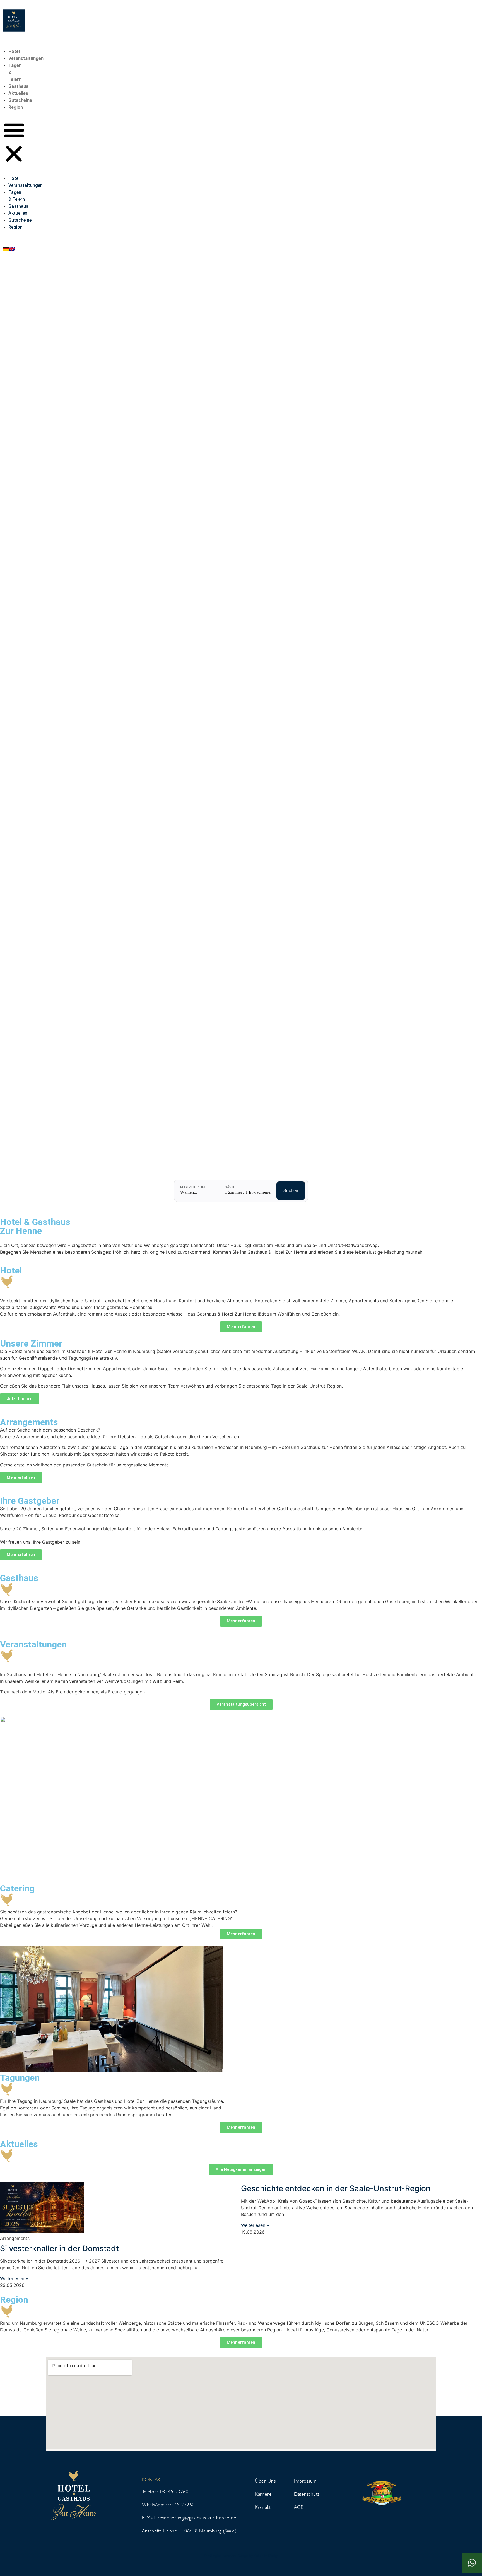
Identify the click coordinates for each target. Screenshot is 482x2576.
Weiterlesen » (14, 2278)
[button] (14, 143)
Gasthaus (18, 86)
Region (16, 107)
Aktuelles (18, 93)
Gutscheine (20, 100)
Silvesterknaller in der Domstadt (59, 2248)
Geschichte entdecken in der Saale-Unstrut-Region (336, 2188)
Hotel (14, 51)
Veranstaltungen (26, 58)
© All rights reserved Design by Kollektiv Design (241, 2555)
